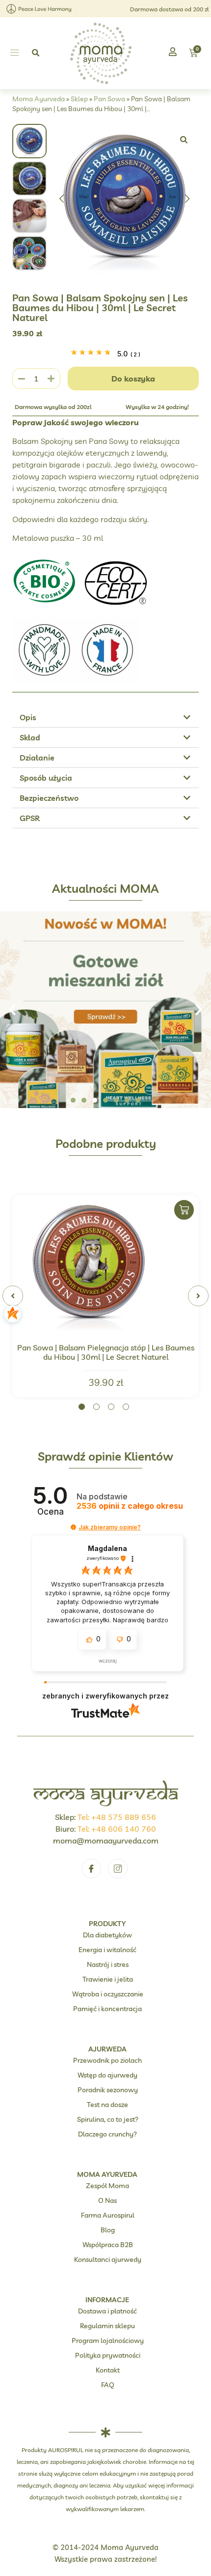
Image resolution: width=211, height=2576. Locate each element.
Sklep (79, 99)
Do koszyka (133, 379)
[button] (14, 53)
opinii (130, 1506)
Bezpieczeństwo (49, 798)
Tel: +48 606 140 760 (117, 1829)
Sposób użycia (46, 778)
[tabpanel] (105, 1296)
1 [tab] (82, 1407)
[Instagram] (118, 1869)
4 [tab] (126, 1407)
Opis (28, 717)
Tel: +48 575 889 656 (117, 1817)
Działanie (37, 758)
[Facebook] (91, 1869)
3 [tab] (111, 1407)
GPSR (30, 818)
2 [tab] (96, 1407)
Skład (30, 737)
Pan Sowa (109, 99)
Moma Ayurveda (39, 99)
